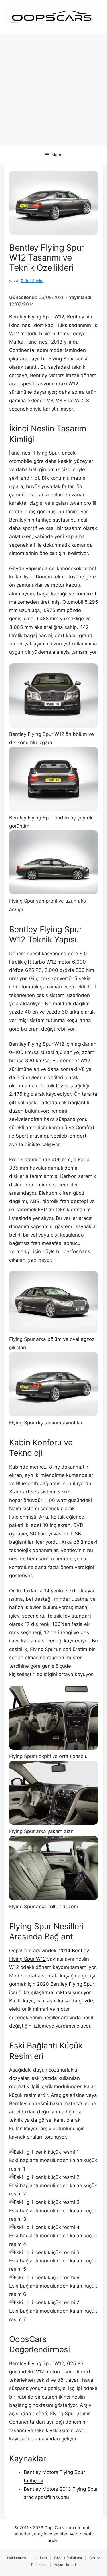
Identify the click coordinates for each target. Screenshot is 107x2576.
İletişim (41, 2558)
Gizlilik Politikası (68, 2558)
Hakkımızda (17, 2558)
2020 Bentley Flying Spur (65, 1984)
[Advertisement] (53, 90)
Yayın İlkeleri (65, 2565)
